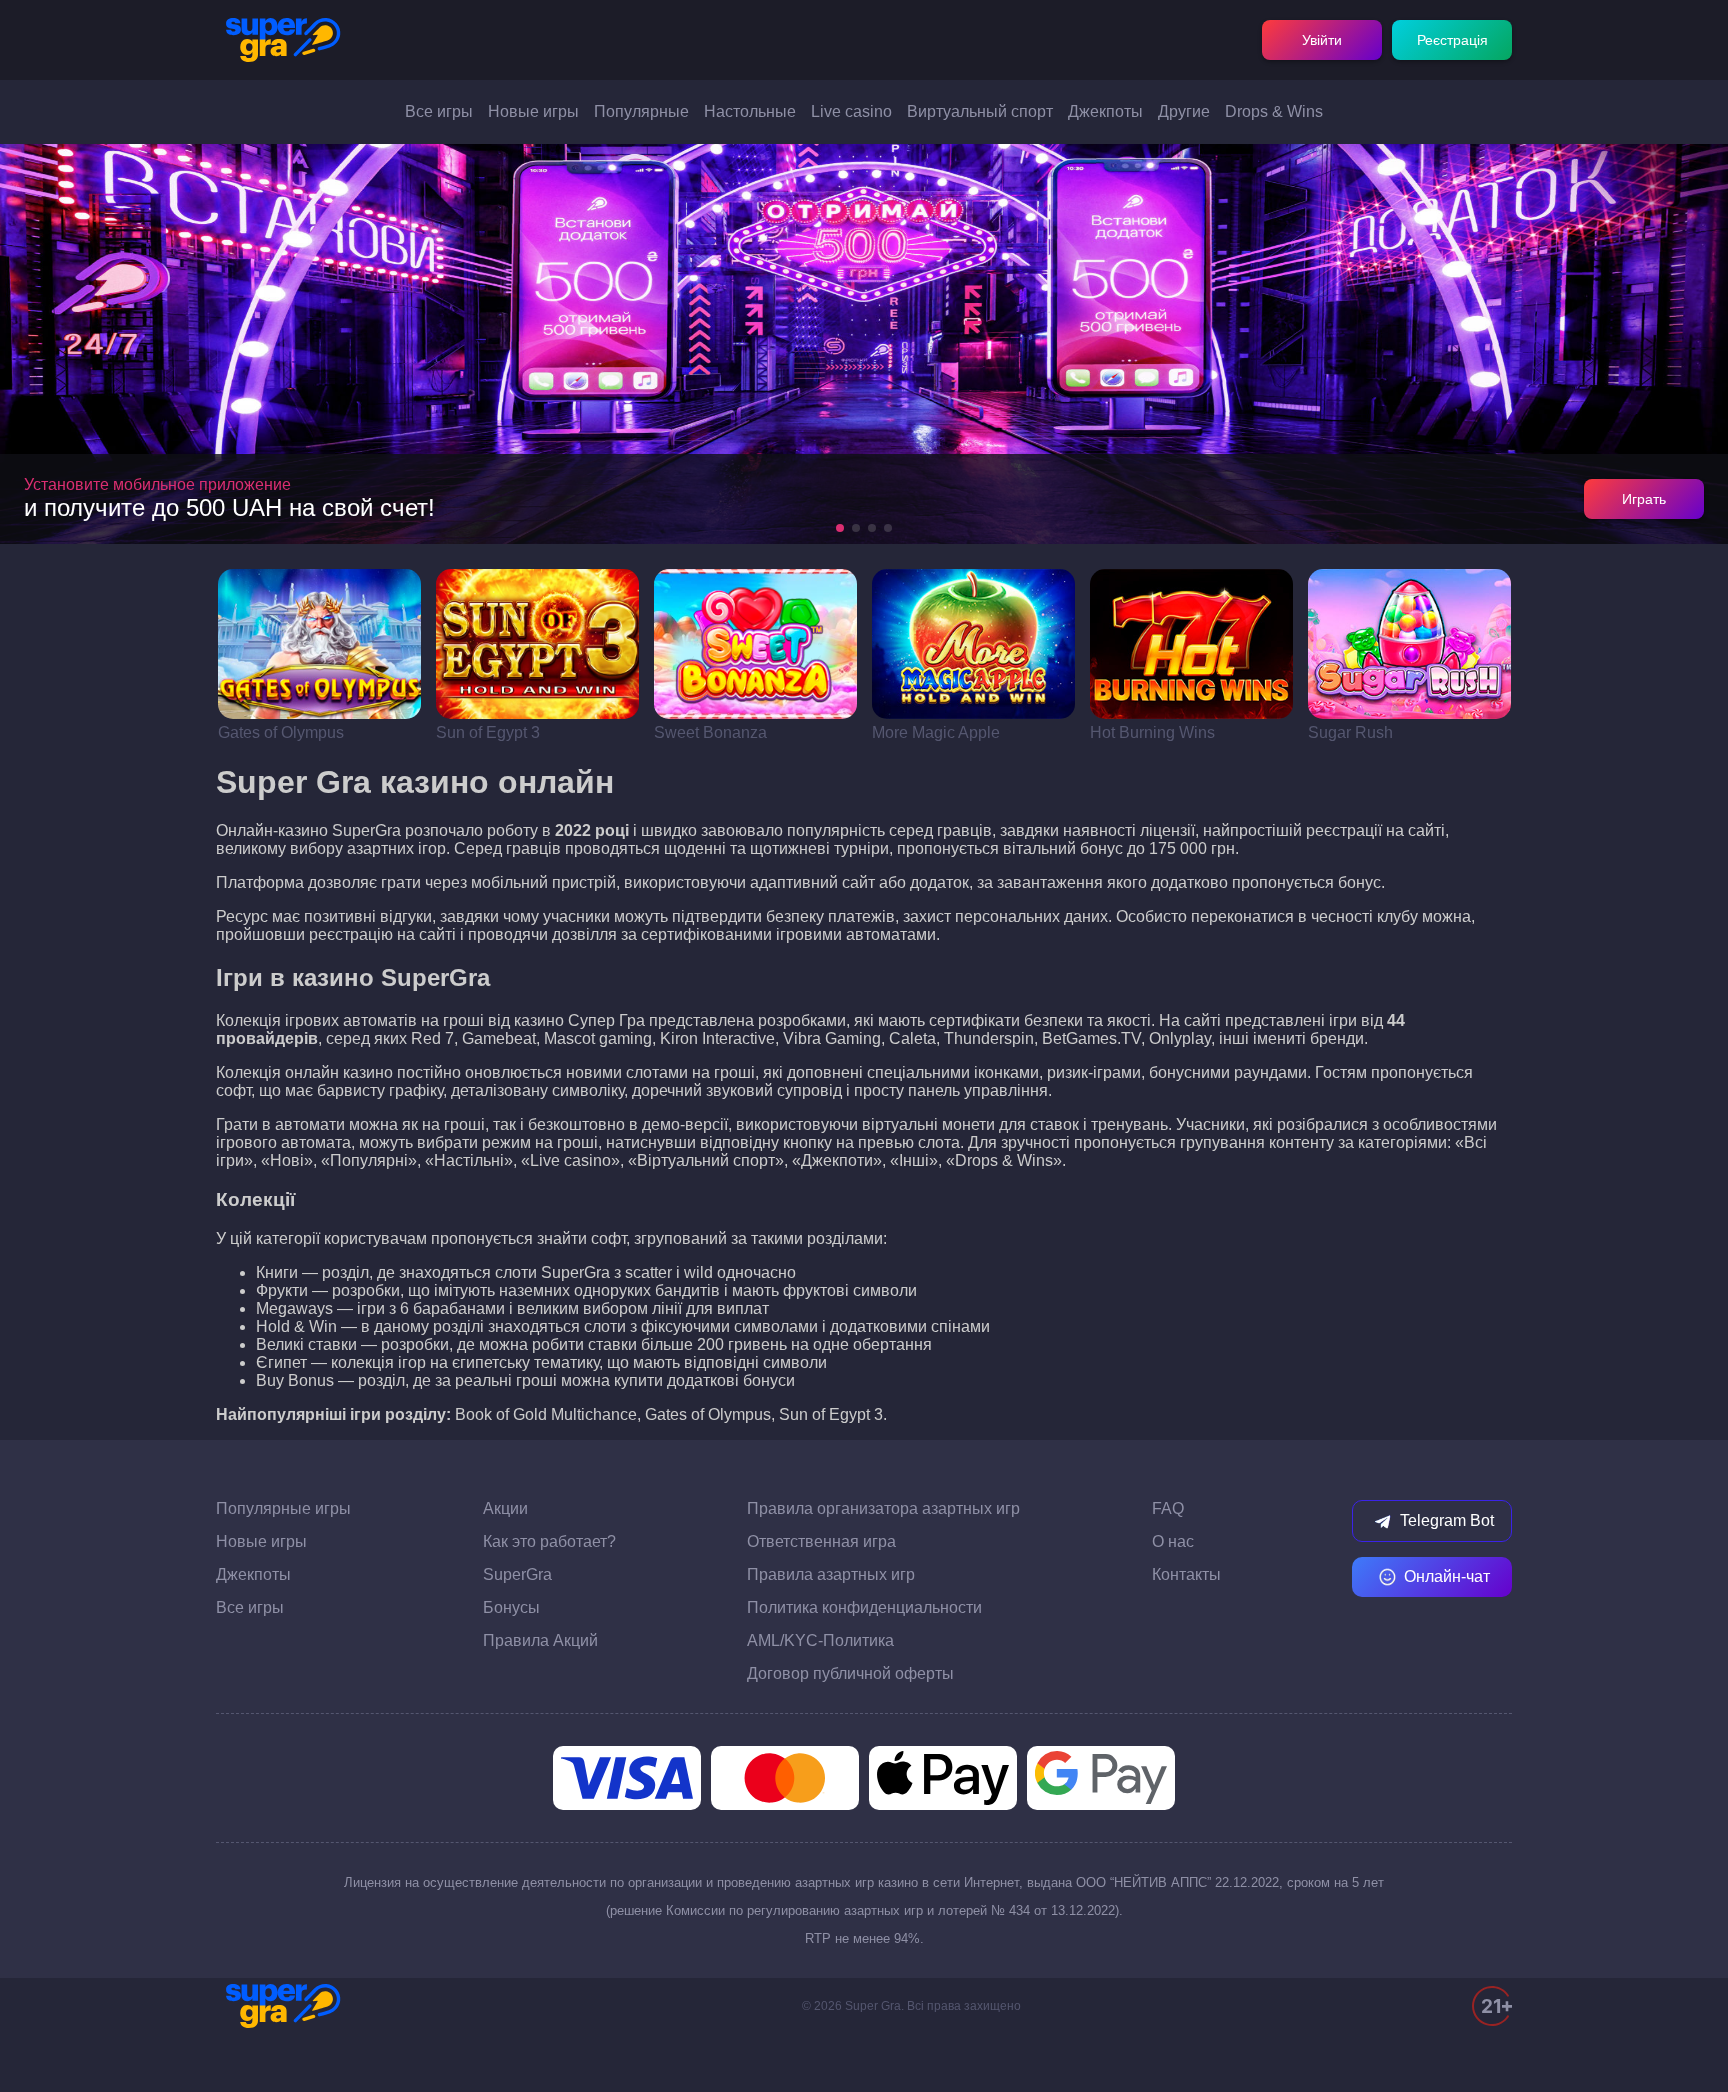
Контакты (1186, 1574)
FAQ (1168, 1508)
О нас (1173, 1541)
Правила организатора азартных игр (883, 1508)
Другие (1184, 111)
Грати (319, 644)
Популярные (641, 111)
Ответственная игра (821, 1541)
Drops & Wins (1274, 111)
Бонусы (511, 1607)
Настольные (750, 111)
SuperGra (517, 1574)
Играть (1644, 499)
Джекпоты (1105, 111)
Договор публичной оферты (850, 1673)
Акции (505, 1508)
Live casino (851, 111)
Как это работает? (549, 1541)
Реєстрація (1452, 40)
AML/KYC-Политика (820, 1640)
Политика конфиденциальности (864, 1607)
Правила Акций (540, 1640)
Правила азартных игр (831, 1574)
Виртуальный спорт (980, 111)
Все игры (439, 111)
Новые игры (533, 111)
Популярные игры (283, 1508)
